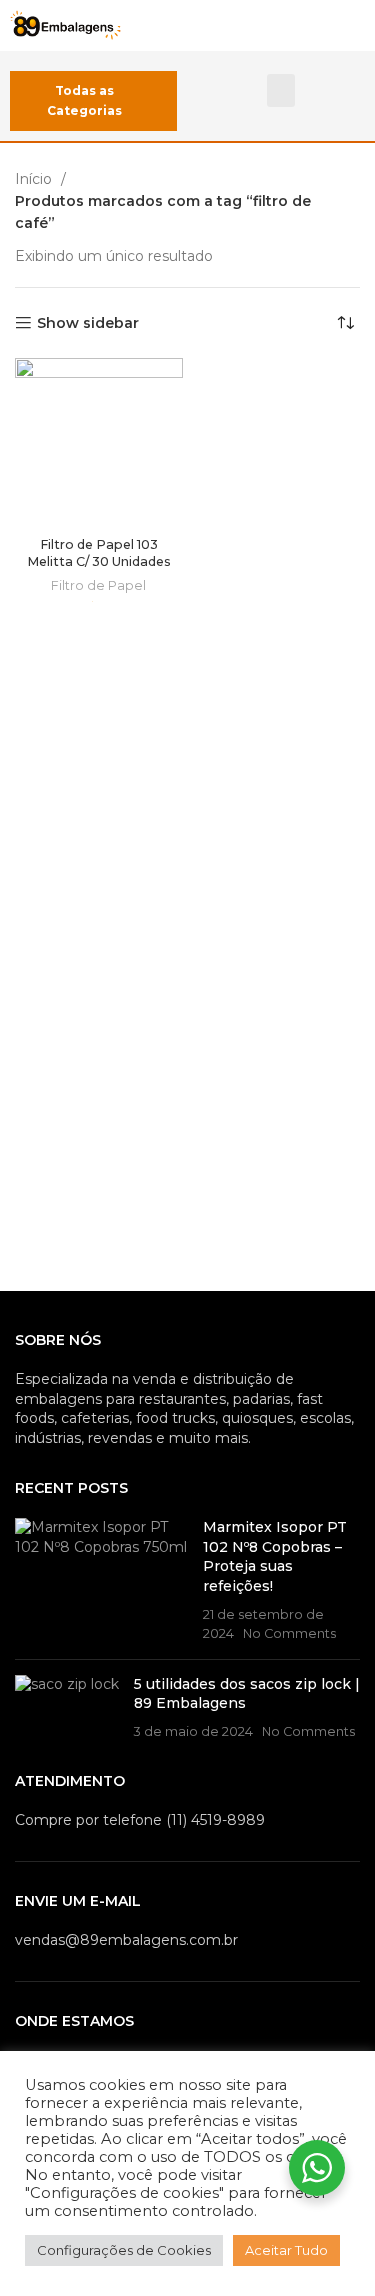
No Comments (289, 1633)
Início (35, 179)
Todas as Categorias (84, 100)
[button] (281, 90)
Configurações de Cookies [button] (124, 2250)
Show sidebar (88, 323)
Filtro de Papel (98, 585)
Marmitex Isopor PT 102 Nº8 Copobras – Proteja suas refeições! (275, 1556)
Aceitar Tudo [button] (286, 2250)
